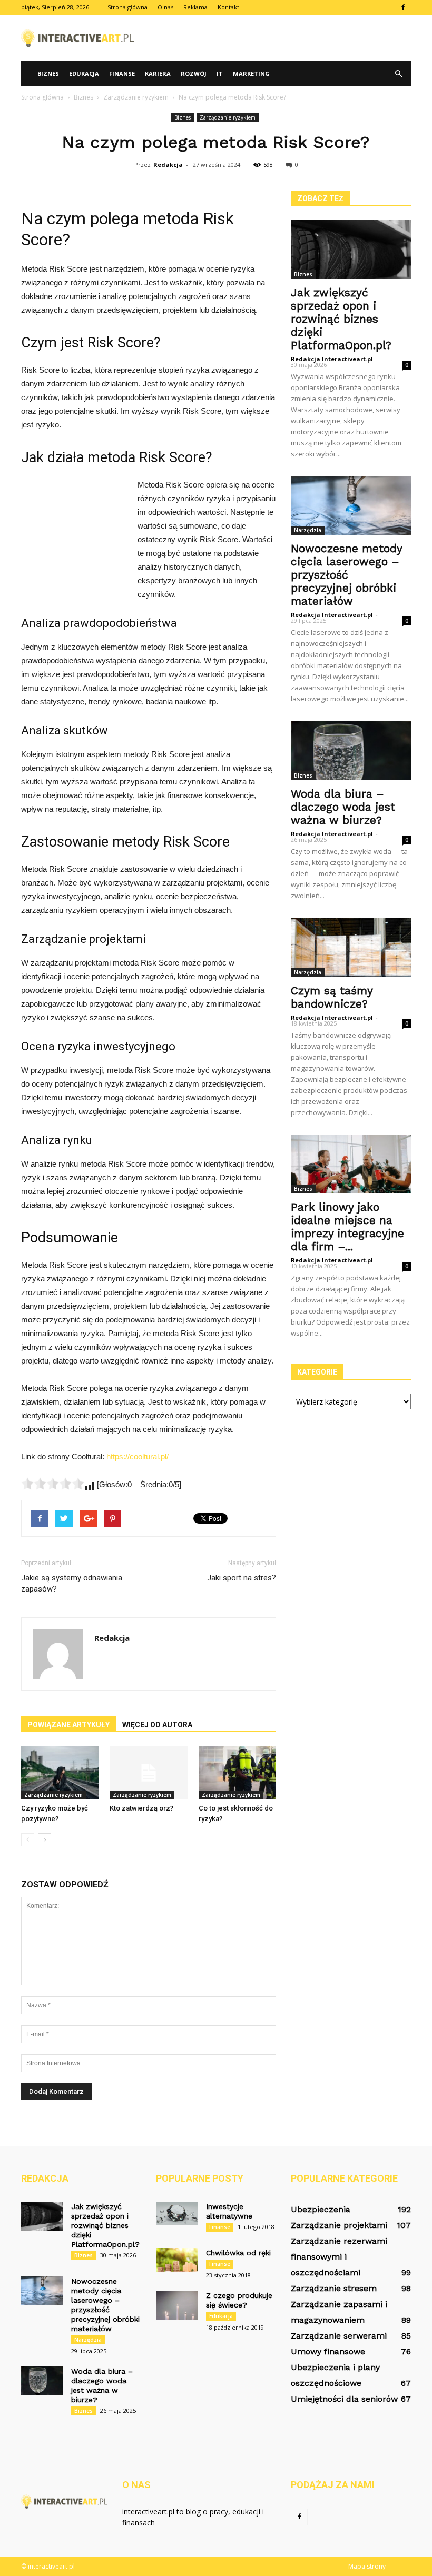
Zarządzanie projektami (339, 2225)
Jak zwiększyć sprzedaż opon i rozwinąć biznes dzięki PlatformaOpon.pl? (341, 319)
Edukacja (84, 73)
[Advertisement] (287, 38)
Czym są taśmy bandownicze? (332, 997)
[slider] (53, 1484)
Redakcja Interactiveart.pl (332, 359)
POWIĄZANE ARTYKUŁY (68, 1725)
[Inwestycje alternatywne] (177, 2214)
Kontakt (228, 7)
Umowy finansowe (328, 2351)
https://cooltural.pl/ (138, 1456)
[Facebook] (403, 7)
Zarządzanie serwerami (339, 2336)
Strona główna (127, 7)
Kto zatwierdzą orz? (141, 1808)
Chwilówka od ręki (238, 2253)
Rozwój (194, 73)
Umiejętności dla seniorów (344, 2399)
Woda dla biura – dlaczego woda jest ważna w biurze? (343, 807)
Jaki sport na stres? (242, 1578)
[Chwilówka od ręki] (177, 2260)
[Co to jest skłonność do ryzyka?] (237, 1773)
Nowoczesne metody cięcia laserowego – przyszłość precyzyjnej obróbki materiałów (346, 575)
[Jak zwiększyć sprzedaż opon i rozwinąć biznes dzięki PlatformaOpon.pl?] (351, 250)
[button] (398, 74)
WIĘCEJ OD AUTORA (157, 1725)
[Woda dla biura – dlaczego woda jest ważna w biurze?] (351, 751)
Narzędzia (308, 530)
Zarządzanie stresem (334, 2288)
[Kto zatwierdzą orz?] (148, 1773)
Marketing (251, 73)
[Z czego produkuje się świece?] (177, 2305)
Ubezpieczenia (321, 2209)
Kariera (158, 73)
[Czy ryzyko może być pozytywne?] (60, 1773)
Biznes (48, 73)
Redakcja (168, 165)
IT (220, 73)
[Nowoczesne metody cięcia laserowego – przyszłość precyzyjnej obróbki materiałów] (351, 506)
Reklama (195, 7)
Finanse (122, 73)
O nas (165, 7)
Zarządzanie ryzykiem (228, 117)
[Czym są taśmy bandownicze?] (351, 948)
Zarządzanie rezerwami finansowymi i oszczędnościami (339, 2257)
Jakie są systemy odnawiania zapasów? (72, 1583)
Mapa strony (367, 2566)
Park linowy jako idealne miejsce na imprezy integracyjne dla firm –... (347, 1227)
